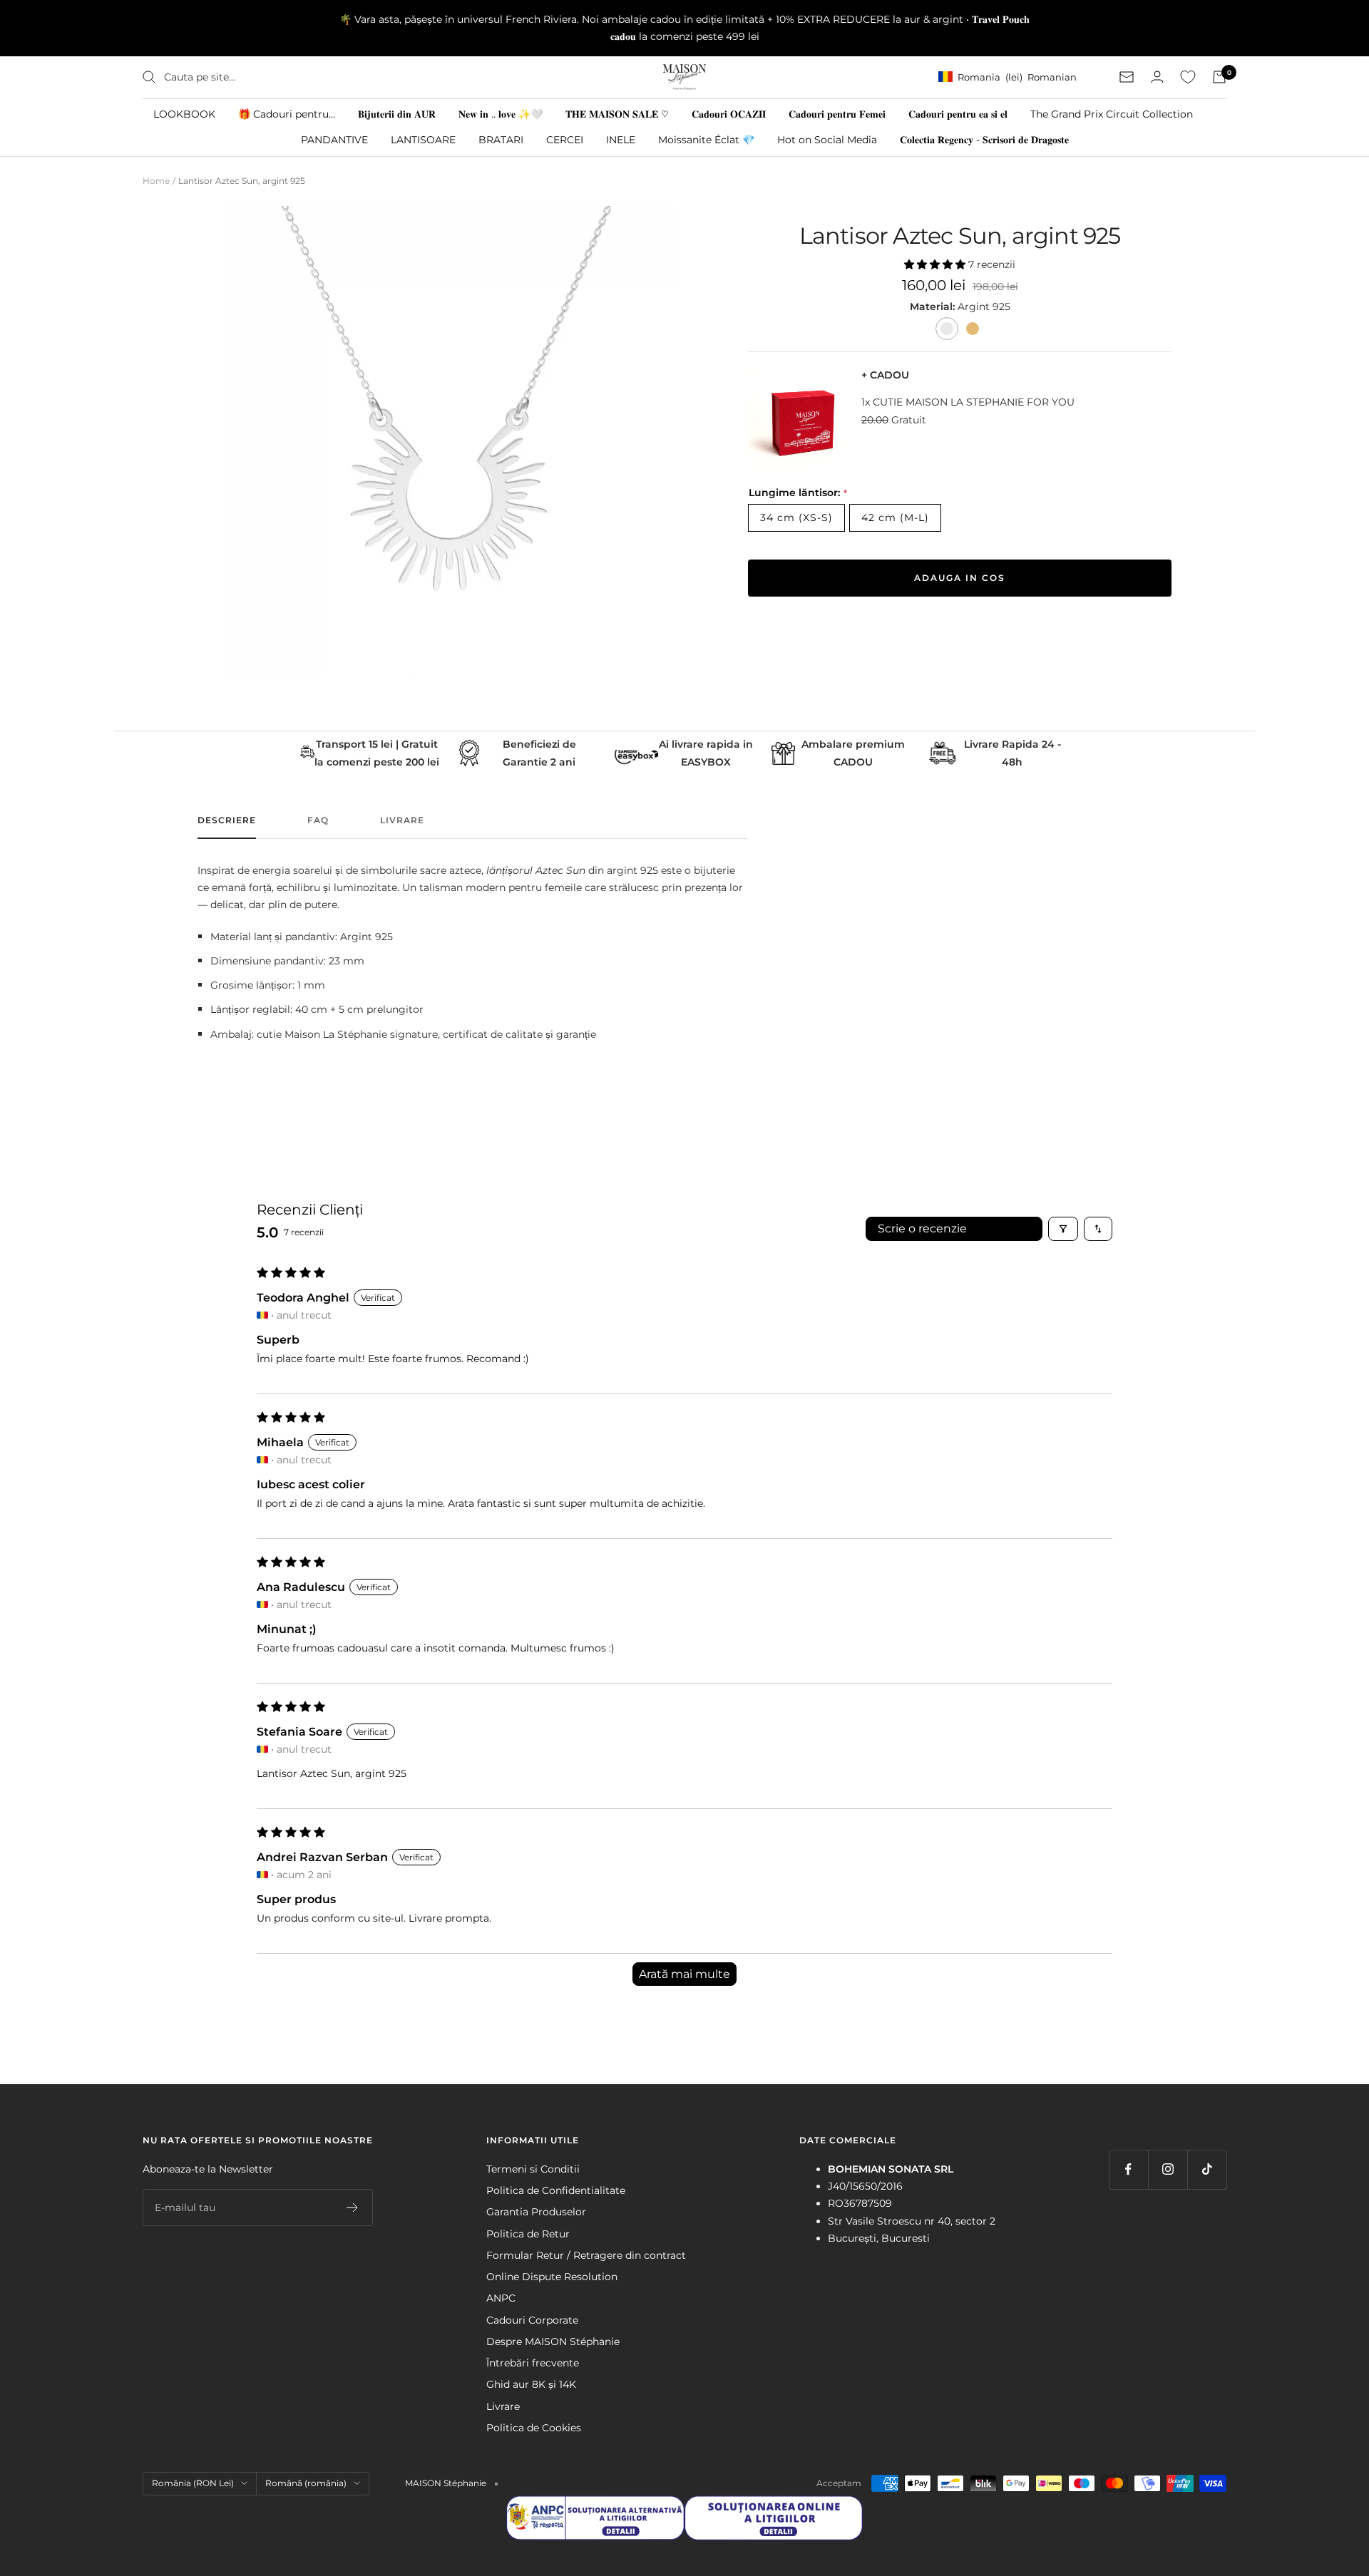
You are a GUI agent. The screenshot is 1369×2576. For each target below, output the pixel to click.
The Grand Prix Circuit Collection (1112, 113)
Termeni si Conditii (533, 2169)
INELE (621, 139)
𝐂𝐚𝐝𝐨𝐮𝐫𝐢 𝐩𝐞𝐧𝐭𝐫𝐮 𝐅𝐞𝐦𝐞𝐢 (837, 113)
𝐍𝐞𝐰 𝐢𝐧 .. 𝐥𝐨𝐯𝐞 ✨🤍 (501, 113)
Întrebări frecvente (533, 2363)
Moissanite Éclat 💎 (706, 139)
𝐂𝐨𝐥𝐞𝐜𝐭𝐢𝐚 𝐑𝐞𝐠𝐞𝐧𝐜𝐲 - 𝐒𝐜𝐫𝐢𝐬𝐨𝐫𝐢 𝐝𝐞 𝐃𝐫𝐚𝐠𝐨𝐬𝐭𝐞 (984, 139)
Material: (934, 306)
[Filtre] (1063, 1229)
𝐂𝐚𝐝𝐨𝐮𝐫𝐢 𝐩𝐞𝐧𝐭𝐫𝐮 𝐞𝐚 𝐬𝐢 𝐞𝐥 (958, 113)
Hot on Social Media (827, 139)
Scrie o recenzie (922, 1228)
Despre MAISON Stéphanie (553, 2341)
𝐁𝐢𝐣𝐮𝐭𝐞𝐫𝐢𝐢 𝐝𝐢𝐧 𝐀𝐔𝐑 (397, 113)
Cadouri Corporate (532, 2320)
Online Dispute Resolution (552, 2277)
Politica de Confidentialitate (556, 2190)
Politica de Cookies (534, 2428)
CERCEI (565, 139)
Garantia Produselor (536, 2212)
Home (156, 181)
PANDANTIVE (334, 139)
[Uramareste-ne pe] (1128, 2169)
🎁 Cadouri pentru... (287, 113)
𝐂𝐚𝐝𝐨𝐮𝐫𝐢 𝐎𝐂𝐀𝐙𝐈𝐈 (729, 113)
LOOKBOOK (184, 113)
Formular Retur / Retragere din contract (586, 2255)
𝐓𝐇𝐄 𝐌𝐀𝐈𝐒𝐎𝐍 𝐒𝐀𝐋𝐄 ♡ (617, 113)
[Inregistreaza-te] (353, 2207)
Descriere (227, 820)
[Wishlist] (1188, 77)
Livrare (402, 820)
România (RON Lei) (193, 2483)
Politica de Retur (528, 2234)
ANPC (501, 2298)
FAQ (318, 820)
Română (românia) (306, 2483)
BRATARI (501, 139)
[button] (936, 264)
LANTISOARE (423, 139)
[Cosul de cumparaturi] (1219, 77)
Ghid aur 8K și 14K (531, 2384)
